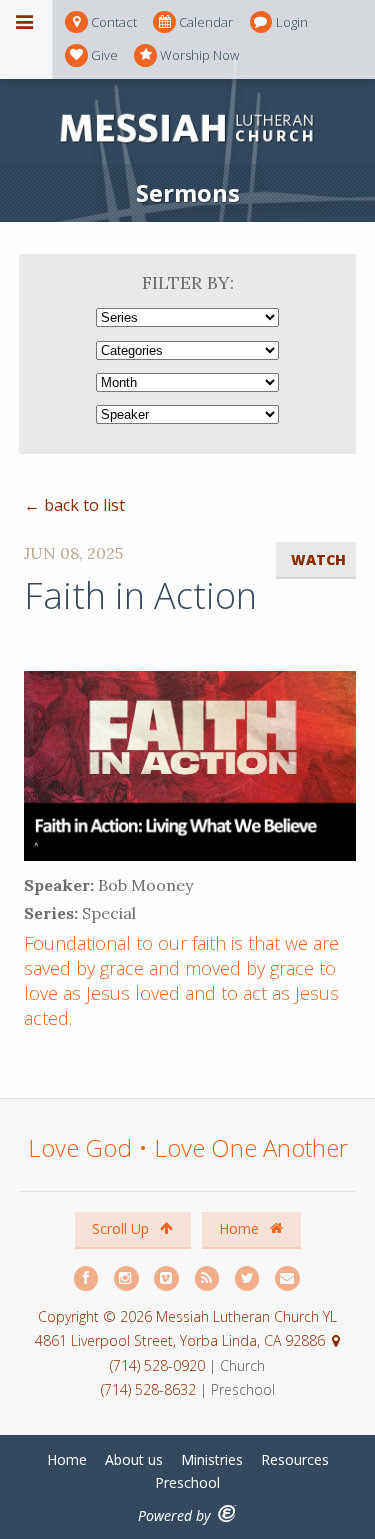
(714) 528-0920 (159, 1365)
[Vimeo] (167, 1278)
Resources (295, 1459)
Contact (114, 22)
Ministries (212, 1459)
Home (241, 1228)
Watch (318, 559)
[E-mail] (288, 1278)
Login (292, 22)
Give (104, 55)
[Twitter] (248, 1278)
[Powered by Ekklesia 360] (227, 1513)
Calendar (206, 22)
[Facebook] (87, 1278)
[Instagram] (127, 1278)
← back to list (74, 505)
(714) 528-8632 (148, 1389)
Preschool (187, 1482)
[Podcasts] (208, 1278)
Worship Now (199, 55)
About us (134, 1459)
